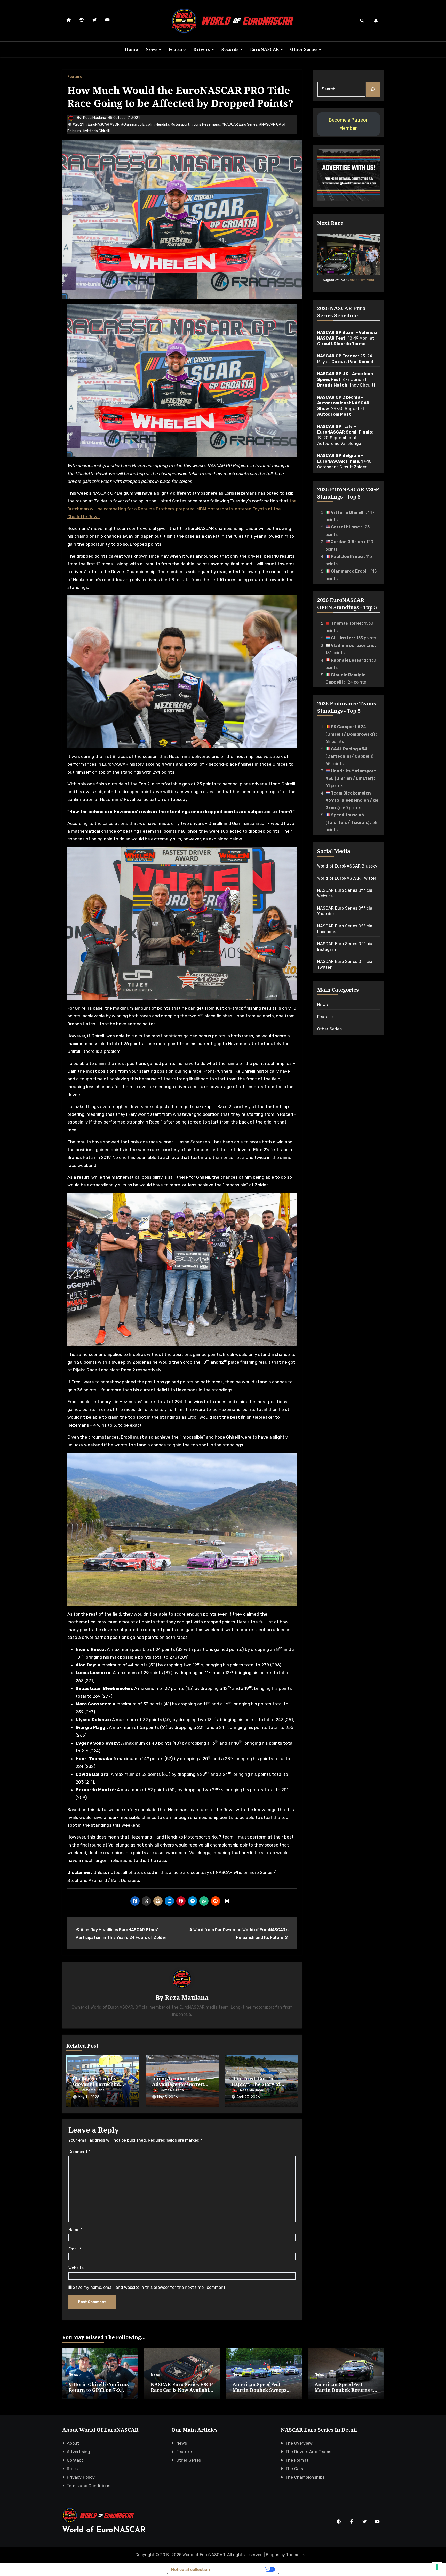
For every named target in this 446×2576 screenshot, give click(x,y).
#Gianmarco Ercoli (136, 125)
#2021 (78, 125)
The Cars (294, 2469)
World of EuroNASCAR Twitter (347, 878)
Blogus (273, 2555)
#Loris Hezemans (205, 125)
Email (75, 2249)
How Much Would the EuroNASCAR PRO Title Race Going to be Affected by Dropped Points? (180, 96)
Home (131, 49)
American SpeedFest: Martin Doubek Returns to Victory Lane (345, 2390)
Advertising (78, 2452)
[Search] (373, 89)
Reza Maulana (95, 118)
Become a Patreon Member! (349, 124)
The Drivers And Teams (308, 2452)
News (152, 49)
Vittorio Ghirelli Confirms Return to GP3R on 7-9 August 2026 (99, 2390)
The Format (297, 2460)
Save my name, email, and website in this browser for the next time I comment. (150, 2287)
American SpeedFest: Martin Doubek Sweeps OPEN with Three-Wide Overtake (260, 2393)
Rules (72, 2469)
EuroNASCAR (265, 49)
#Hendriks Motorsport (171, 125)
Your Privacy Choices (240, 2569)
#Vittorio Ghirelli (96, 131)
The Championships (305, 2477)
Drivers (202, 49)
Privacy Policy (81, 2477)
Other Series (304, 49)
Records (230, 49)
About (73, 2443)
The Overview (299, 2443)
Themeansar (298, 2555)
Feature (177, 49)
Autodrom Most (362, 280)
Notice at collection (190, 2569)
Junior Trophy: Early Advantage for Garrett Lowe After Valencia (178, 2084)
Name (75, 2230)
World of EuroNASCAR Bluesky (347, 866)
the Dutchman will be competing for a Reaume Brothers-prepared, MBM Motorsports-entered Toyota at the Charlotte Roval (182, 509)
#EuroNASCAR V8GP (102, 125)
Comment (79, 2152)
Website (76, 2268)
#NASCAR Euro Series (239, 125)
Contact (75, 2460)
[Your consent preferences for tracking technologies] (437, 2567)
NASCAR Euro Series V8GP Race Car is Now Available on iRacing (182, 2390)
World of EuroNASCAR (104, 2530)
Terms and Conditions (89, 2486)
